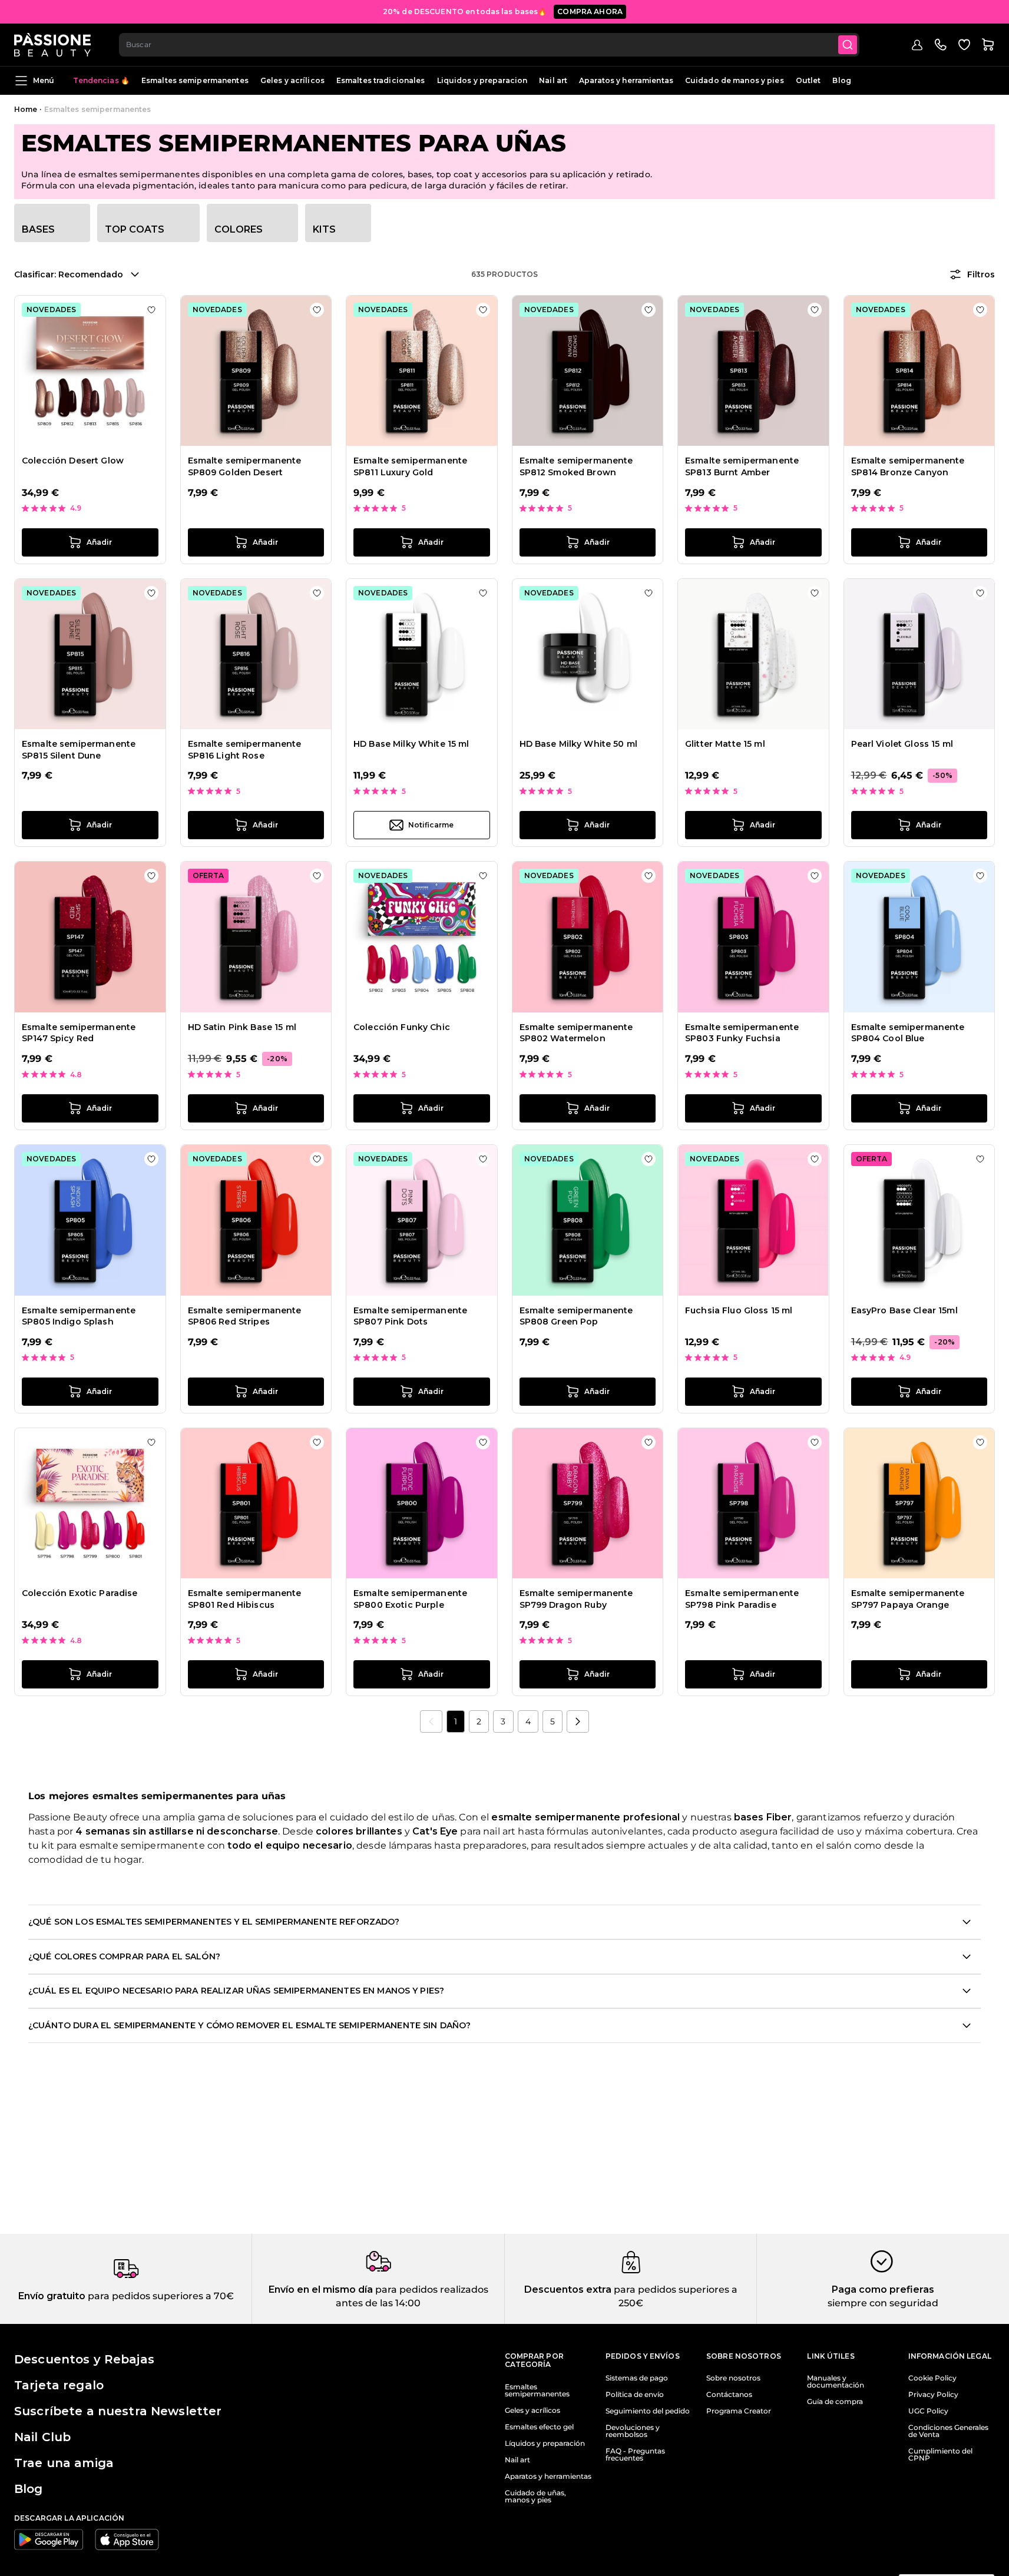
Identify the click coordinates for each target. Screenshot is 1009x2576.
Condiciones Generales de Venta (948, 2431)
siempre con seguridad (883, 2303)
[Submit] (848, 45)
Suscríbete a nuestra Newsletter (118, 2411)
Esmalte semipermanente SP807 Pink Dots (410, 1316)
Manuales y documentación (836, 2382)
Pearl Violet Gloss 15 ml (902, 744)
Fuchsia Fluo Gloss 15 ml (739, 1310)
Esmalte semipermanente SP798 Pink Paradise (742, 1599)
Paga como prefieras (883, 2289)
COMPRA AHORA (590, 11)
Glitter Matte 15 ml (725, 744)
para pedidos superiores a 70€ (160, 2296)
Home (26, 109)
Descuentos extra (568, 2289)
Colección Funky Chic (402, 1027)
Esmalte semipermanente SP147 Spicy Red (79, 1033)
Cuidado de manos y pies (735, 80)
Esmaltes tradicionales (381, 80)
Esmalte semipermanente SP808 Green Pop (576, 1316)
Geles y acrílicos (292, 80)
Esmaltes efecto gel (539, 2427)
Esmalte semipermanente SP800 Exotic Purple (410, 1599)
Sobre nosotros (733, 2378)
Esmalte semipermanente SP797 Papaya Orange (908, 1599)
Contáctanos (729, 2395)
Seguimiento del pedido (648, 2411)
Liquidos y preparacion (482, 80)
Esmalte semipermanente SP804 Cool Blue (908, 1033)
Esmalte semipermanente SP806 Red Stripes (245, 1316)
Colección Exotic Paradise (80, 1593)
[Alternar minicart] (988, 45)
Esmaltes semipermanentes (195, 80)
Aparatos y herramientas (626, 80)
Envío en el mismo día (321, 2289)
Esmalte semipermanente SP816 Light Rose (245, 750)
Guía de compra (835, 2402)
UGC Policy (928, 2411)
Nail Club (42, 2437)
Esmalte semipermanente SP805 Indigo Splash (79, 1316)
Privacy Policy (933, 2395)
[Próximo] (578, 1721)
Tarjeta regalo (59, 2385)
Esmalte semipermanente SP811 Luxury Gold (410, 466)
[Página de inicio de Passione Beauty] (52, 45)
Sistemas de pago (637, 2378)
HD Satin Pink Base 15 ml (242, 1027)
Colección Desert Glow (73, 461)
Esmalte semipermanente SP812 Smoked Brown (576, 466)
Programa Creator (739, 2411)
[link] (431, 1721)
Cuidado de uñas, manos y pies (535, 2496)
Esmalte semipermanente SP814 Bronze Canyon (908, 466)
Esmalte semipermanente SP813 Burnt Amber (742, 466)
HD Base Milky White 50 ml (579, 744)
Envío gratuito (52, 2296)
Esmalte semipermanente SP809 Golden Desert (245, 466)
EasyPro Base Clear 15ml (904, 1310)
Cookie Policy (932, 2378)
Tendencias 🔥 (101, 80)
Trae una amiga (64, 2463)
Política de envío (635, 2395)
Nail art (553, 80)
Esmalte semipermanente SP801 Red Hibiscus (245, 1599)
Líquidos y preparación (545, 2443)
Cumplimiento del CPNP (940, 2455)
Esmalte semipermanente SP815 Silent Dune (79, 750)
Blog (841, 80)
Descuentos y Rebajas (84, 2359)
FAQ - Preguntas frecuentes (635, 2455)
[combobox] (489, 45)
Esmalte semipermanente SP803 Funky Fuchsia (742, 1033)
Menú (44, 80)
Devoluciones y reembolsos (633, 2431)
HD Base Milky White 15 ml (411, 744)
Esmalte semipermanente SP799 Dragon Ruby (576, 1599)
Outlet (808, 80)
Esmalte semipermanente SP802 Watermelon (576, 1033)
